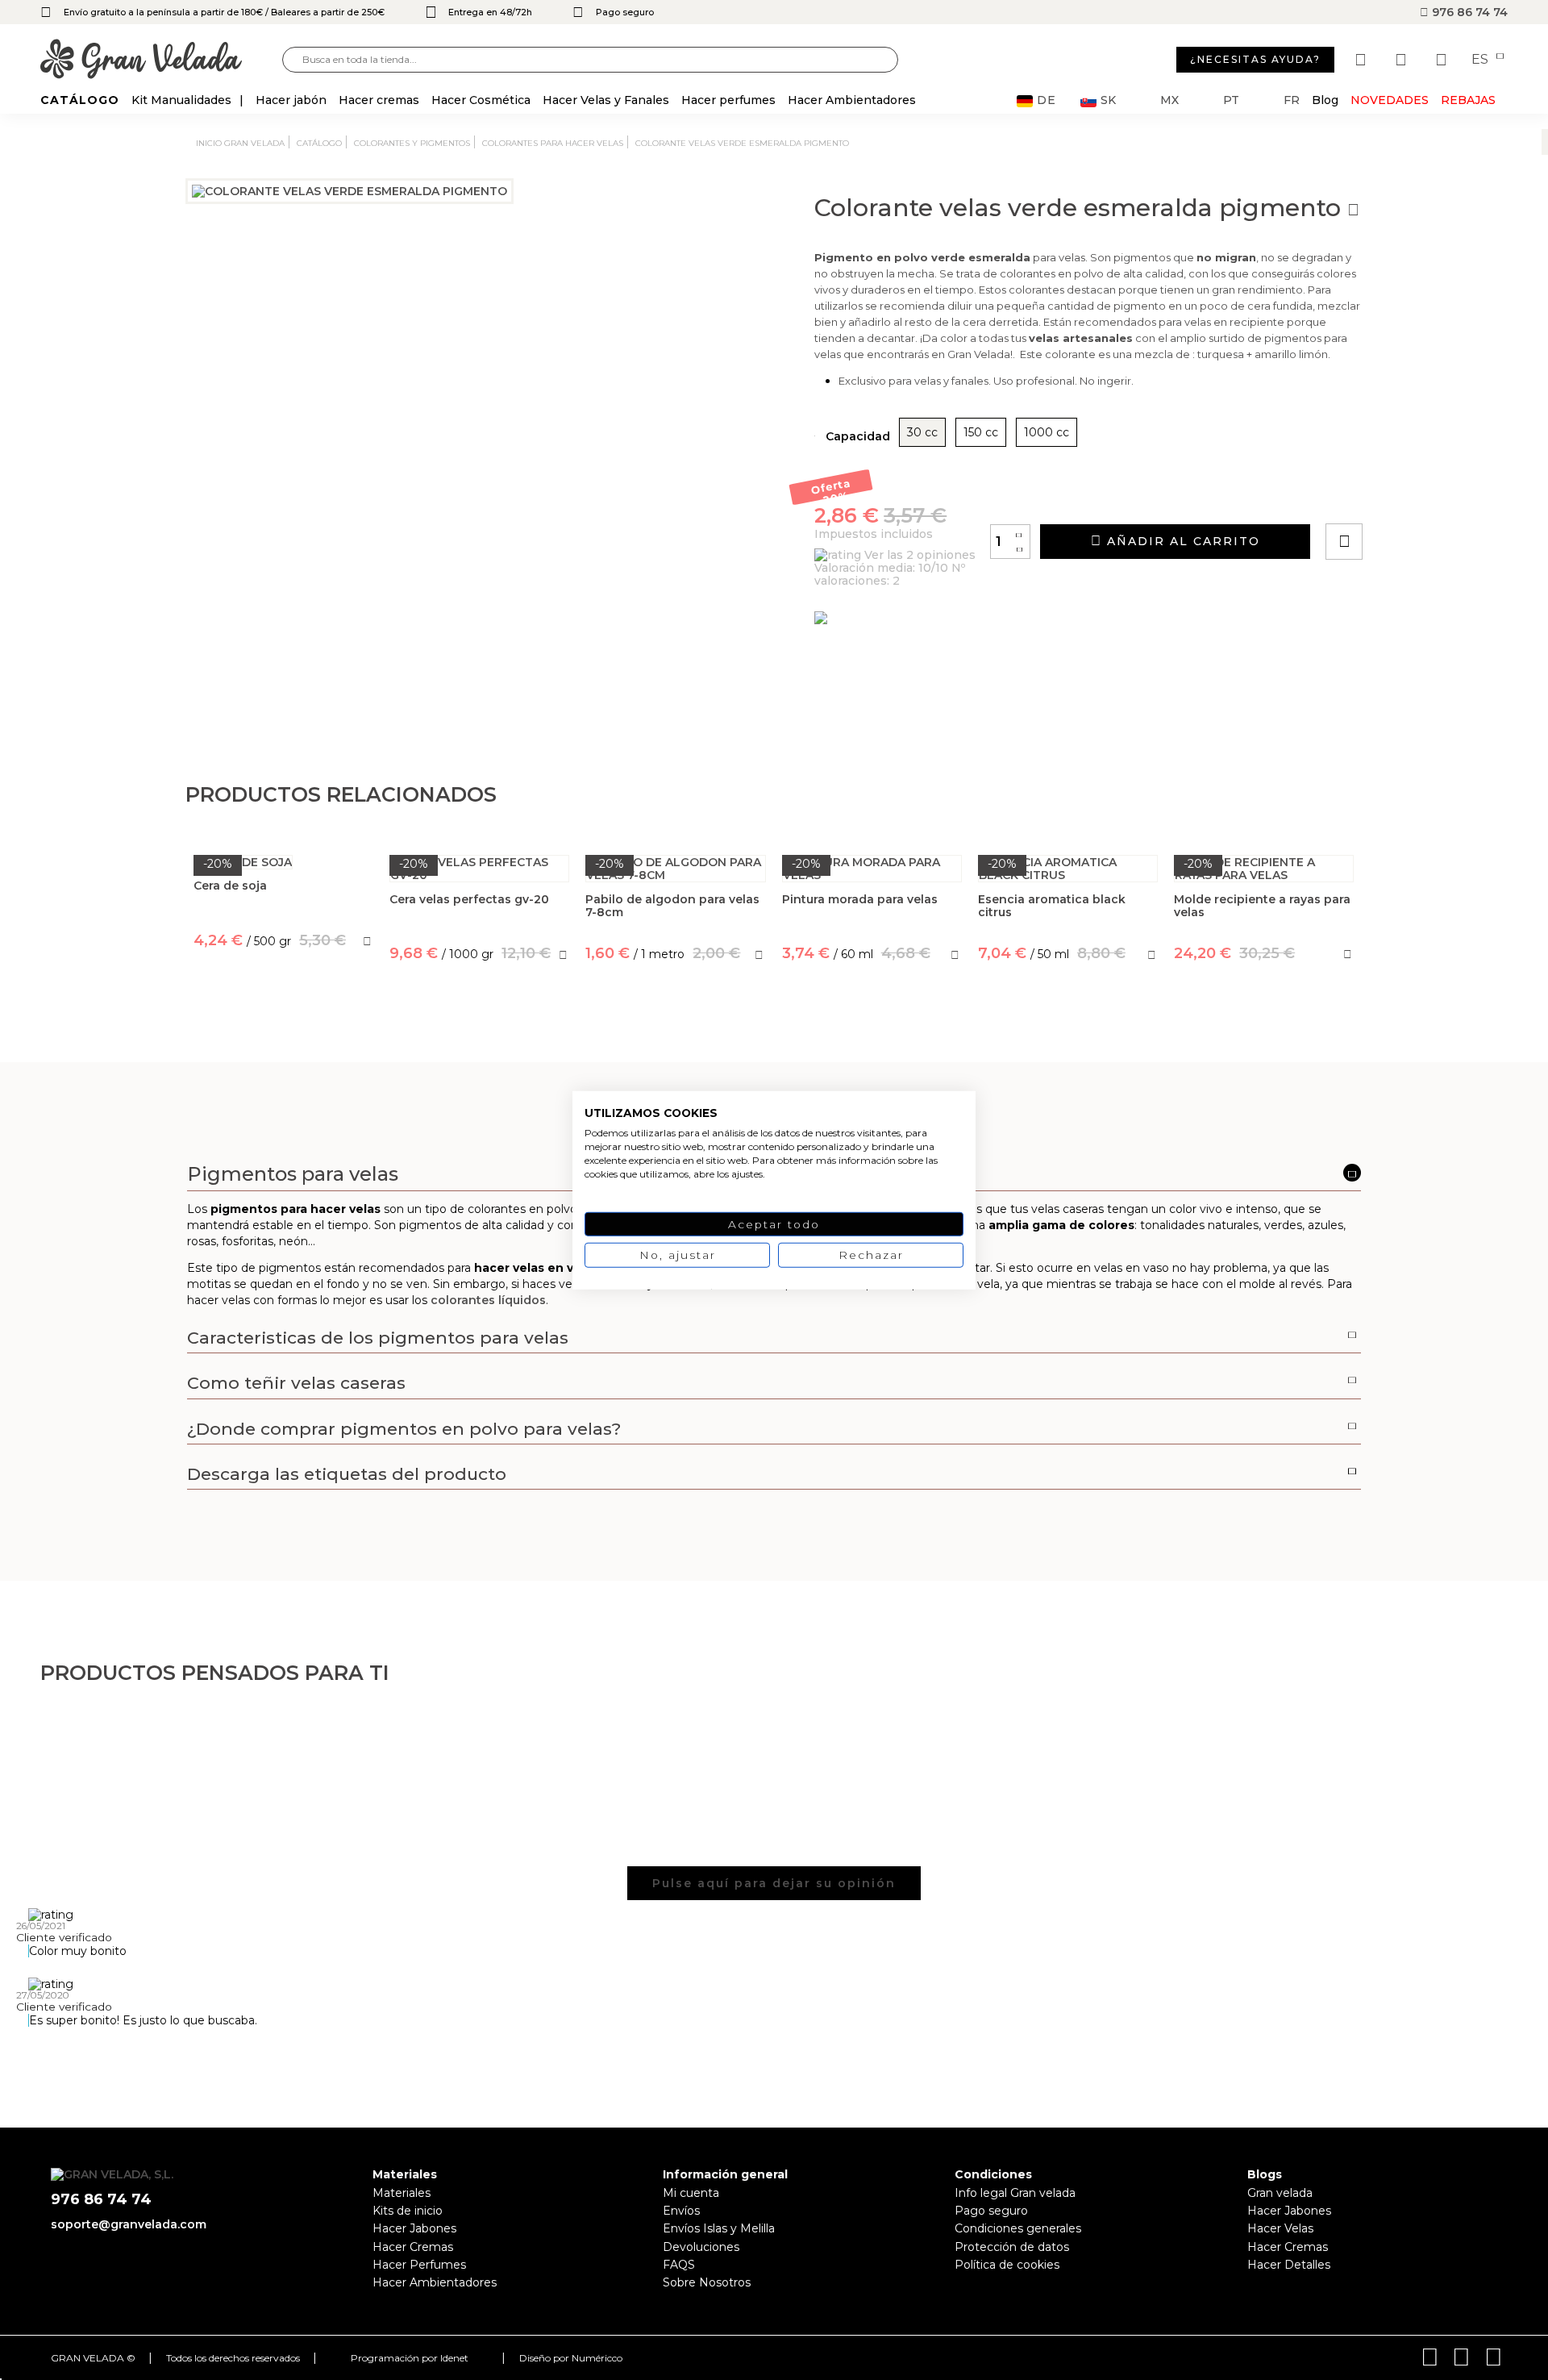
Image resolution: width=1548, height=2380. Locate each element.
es (1481, 60)
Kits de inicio (408, 2211)
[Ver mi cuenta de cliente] (1403, 60)
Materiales (402, 2193)
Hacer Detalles (1289, 2265)
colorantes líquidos (488, 1300)
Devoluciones (701, 2247)
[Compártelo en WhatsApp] (1405, 496)
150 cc (981, 432)
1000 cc (1047, 432)
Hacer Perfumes (419, 2265)
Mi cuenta (691, 2193)
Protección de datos (1012, 2247)
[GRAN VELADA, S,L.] (161, 60)
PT (1231, 100)
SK (1108, 100)
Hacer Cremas (413, 2247)
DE (1047, 100)
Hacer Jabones (414, 2228)
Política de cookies (1007, 2265)
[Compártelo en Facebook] (1423, 496)
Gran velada (1280, 2193)
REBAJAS (1468, 100)
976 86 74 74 (1468, 12)
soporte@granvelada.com (129, 2224)
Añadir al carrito (1181, 541)
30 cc (922, 432)
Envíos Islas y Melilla (719, 2228)
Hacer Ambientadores (435, 2282)
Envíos (681, 2211)
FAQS (679, 2265)
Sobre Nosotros (707, 2282)
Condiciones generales (1018, 2228)
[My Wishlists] (1363, 60)
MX (1169, 100)
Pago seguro (991, 2211)
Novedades (1390, 100)
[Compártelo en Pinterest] (1442, 496)
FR (1292, 100)
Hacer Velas (1280, 2228)
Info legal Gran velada (1015, 2193)
